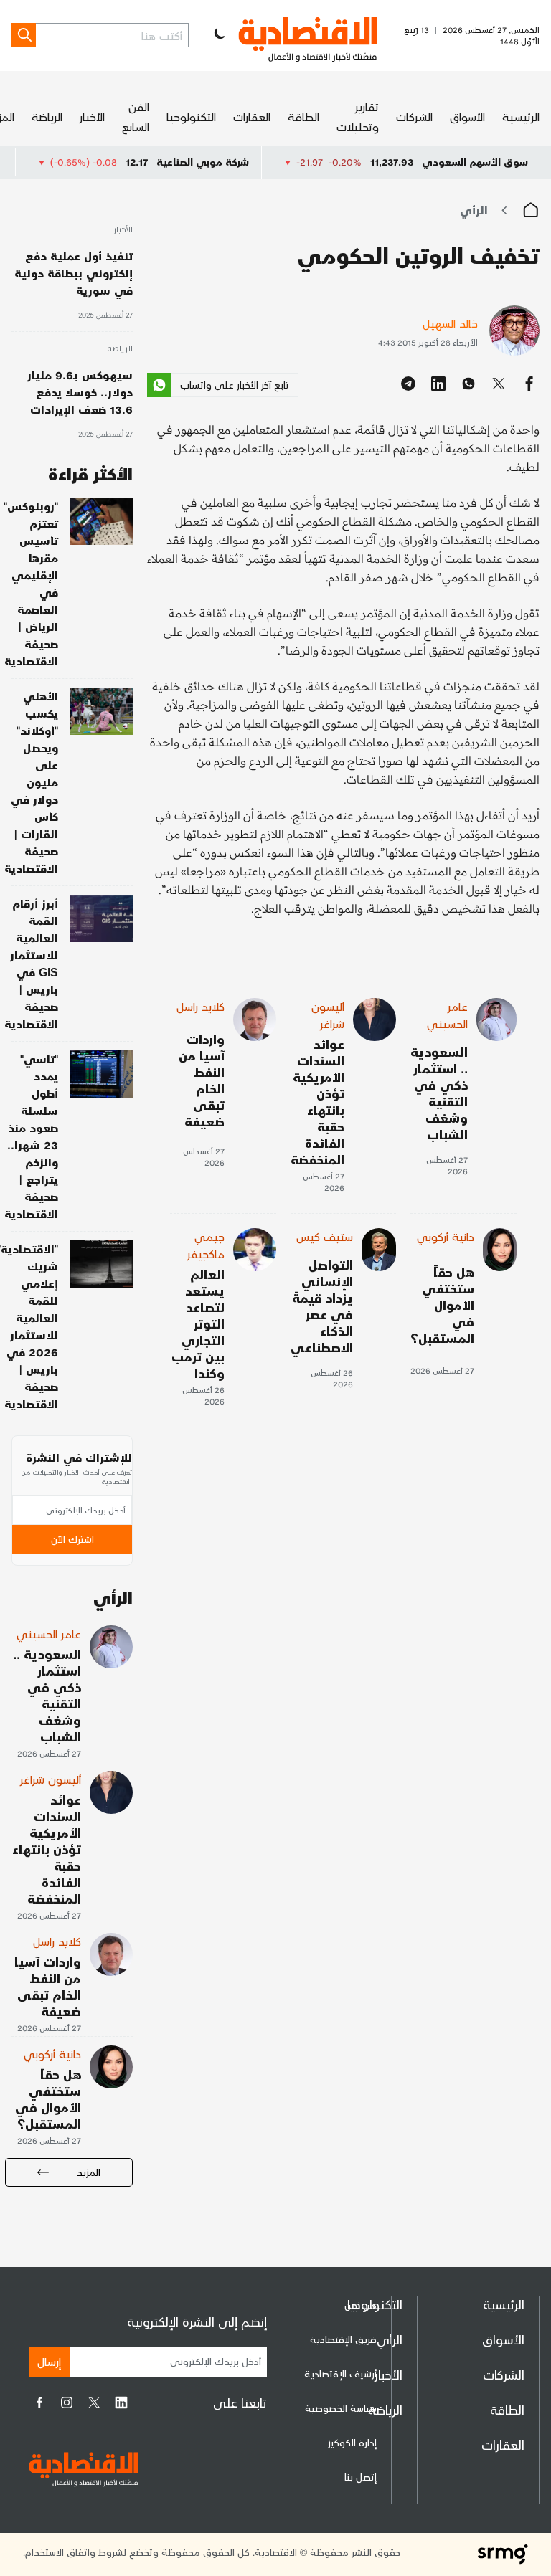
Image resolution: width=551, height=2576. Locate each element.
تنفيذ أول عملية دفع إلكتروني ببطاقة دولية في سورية (74, 273)
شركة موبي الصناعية (251, 162)
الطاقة (303, 117)
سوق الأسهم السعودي (475, 162)
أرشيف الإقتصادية (340, 2373)
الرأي (474, 210)
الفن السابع (136, 117)
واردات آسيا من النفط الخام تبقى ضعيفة (202, 1080)
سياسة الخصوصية (341, 2408)
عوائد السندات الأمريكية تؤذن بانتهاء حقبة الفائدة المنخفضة (317, 1101)
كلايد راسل (201, 1006)
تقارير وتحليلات (358, 117)
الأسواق (467, 117)
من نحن (361, 2305)
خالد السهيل (450, 323)
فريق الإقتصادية (343, 2339)
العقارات (252, 117)
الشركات (414, 117)
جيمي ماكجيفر (206, 1245)
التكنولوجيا (191, 117)
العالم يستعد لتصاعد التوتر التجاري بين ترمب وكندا (198, 1323)
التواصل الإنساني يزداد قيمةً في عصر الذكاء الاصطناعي (322, 1306)
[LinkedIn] (121, 2402)
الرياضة (47, 117)
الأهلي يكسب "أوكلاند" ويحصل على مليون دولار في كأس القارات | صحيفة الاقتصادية (31, 782)
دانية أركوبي (446, 1236)
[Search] (24, 35)
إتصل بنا (361, 2477)
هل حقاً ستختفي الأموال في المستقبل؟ (442, 1304)
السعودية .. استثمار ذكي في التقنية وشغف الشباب (439, 1093)
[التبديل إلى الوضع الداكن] (218, 35)
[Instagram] (67, 2402)
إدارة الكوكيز (352, 2442)
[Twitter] (94, 2402)
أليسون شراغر (328, 1015)
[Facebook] (39, 2402)
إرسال (49, 2361)
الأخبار (92, 117)
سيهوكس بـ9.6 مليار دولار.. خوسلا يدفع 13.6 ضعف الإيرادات (80, 392)
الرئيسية (521, 117)
